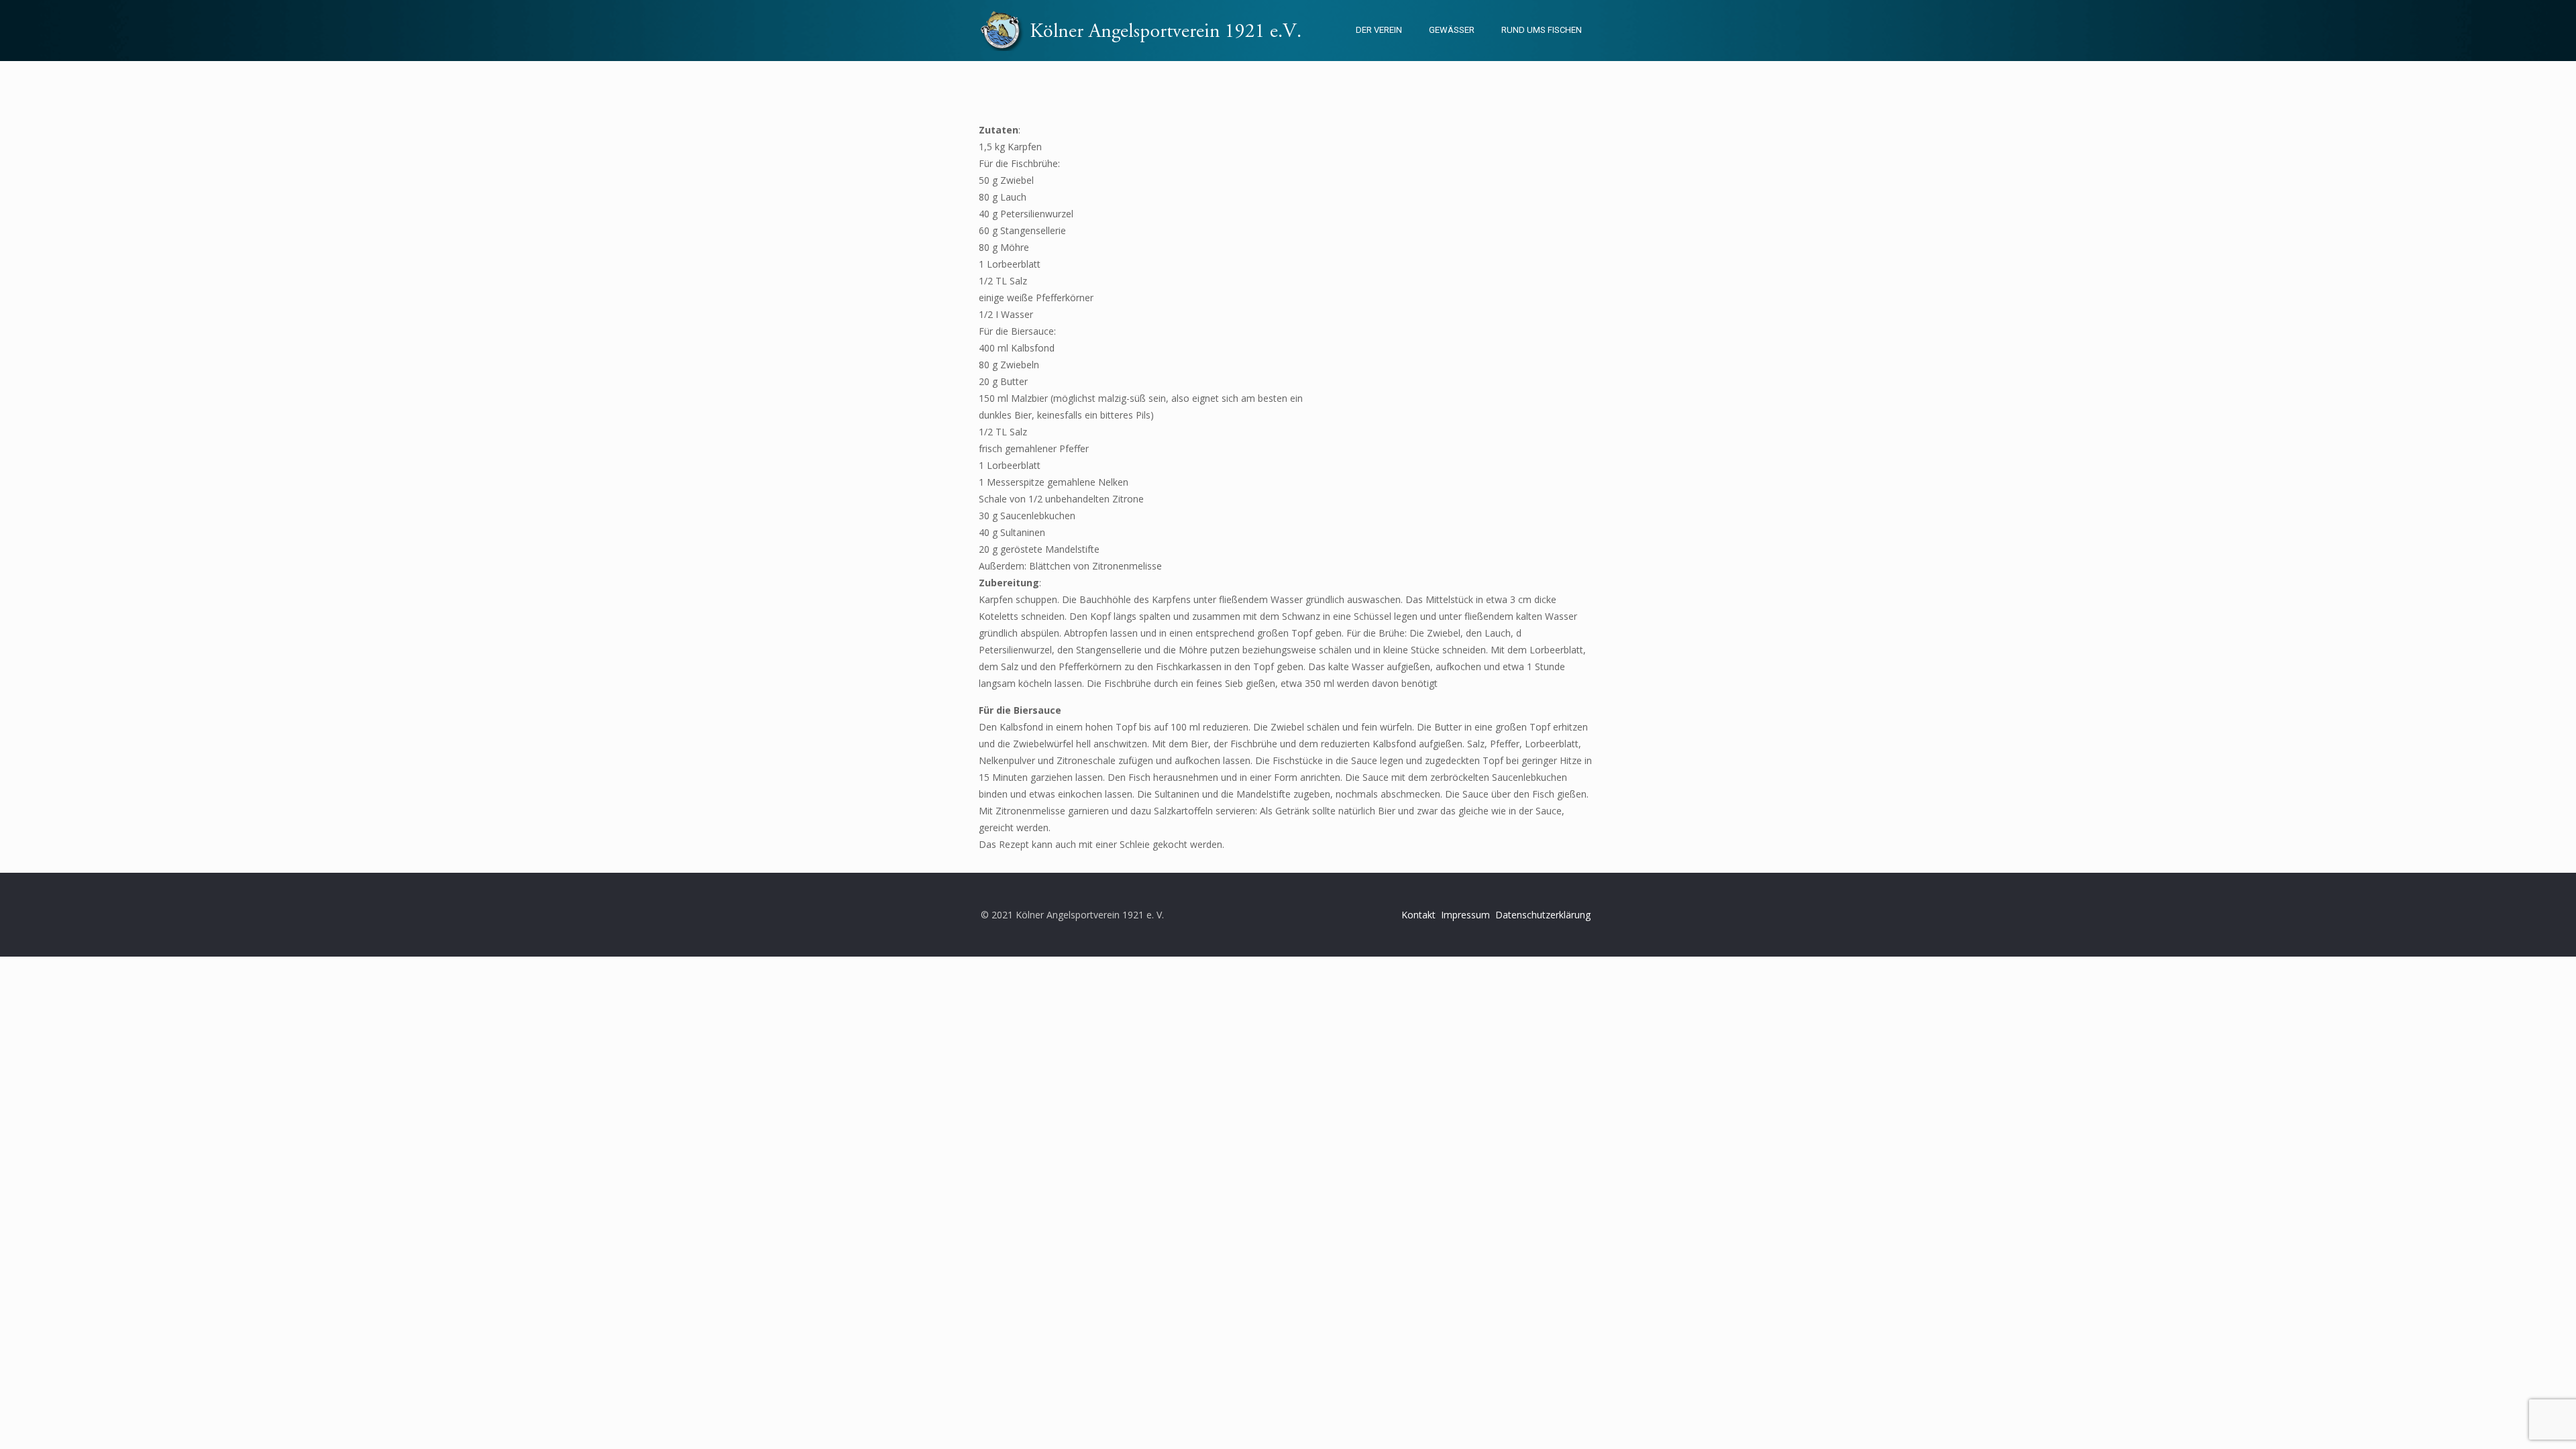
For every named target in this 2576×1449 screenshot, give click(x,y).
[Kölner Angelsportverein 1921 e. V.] (1148, 30)
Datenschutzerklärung (1543, 915)
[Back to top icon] (2512, 1421)
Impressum (1465, 915)
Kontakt (1418, 915)
